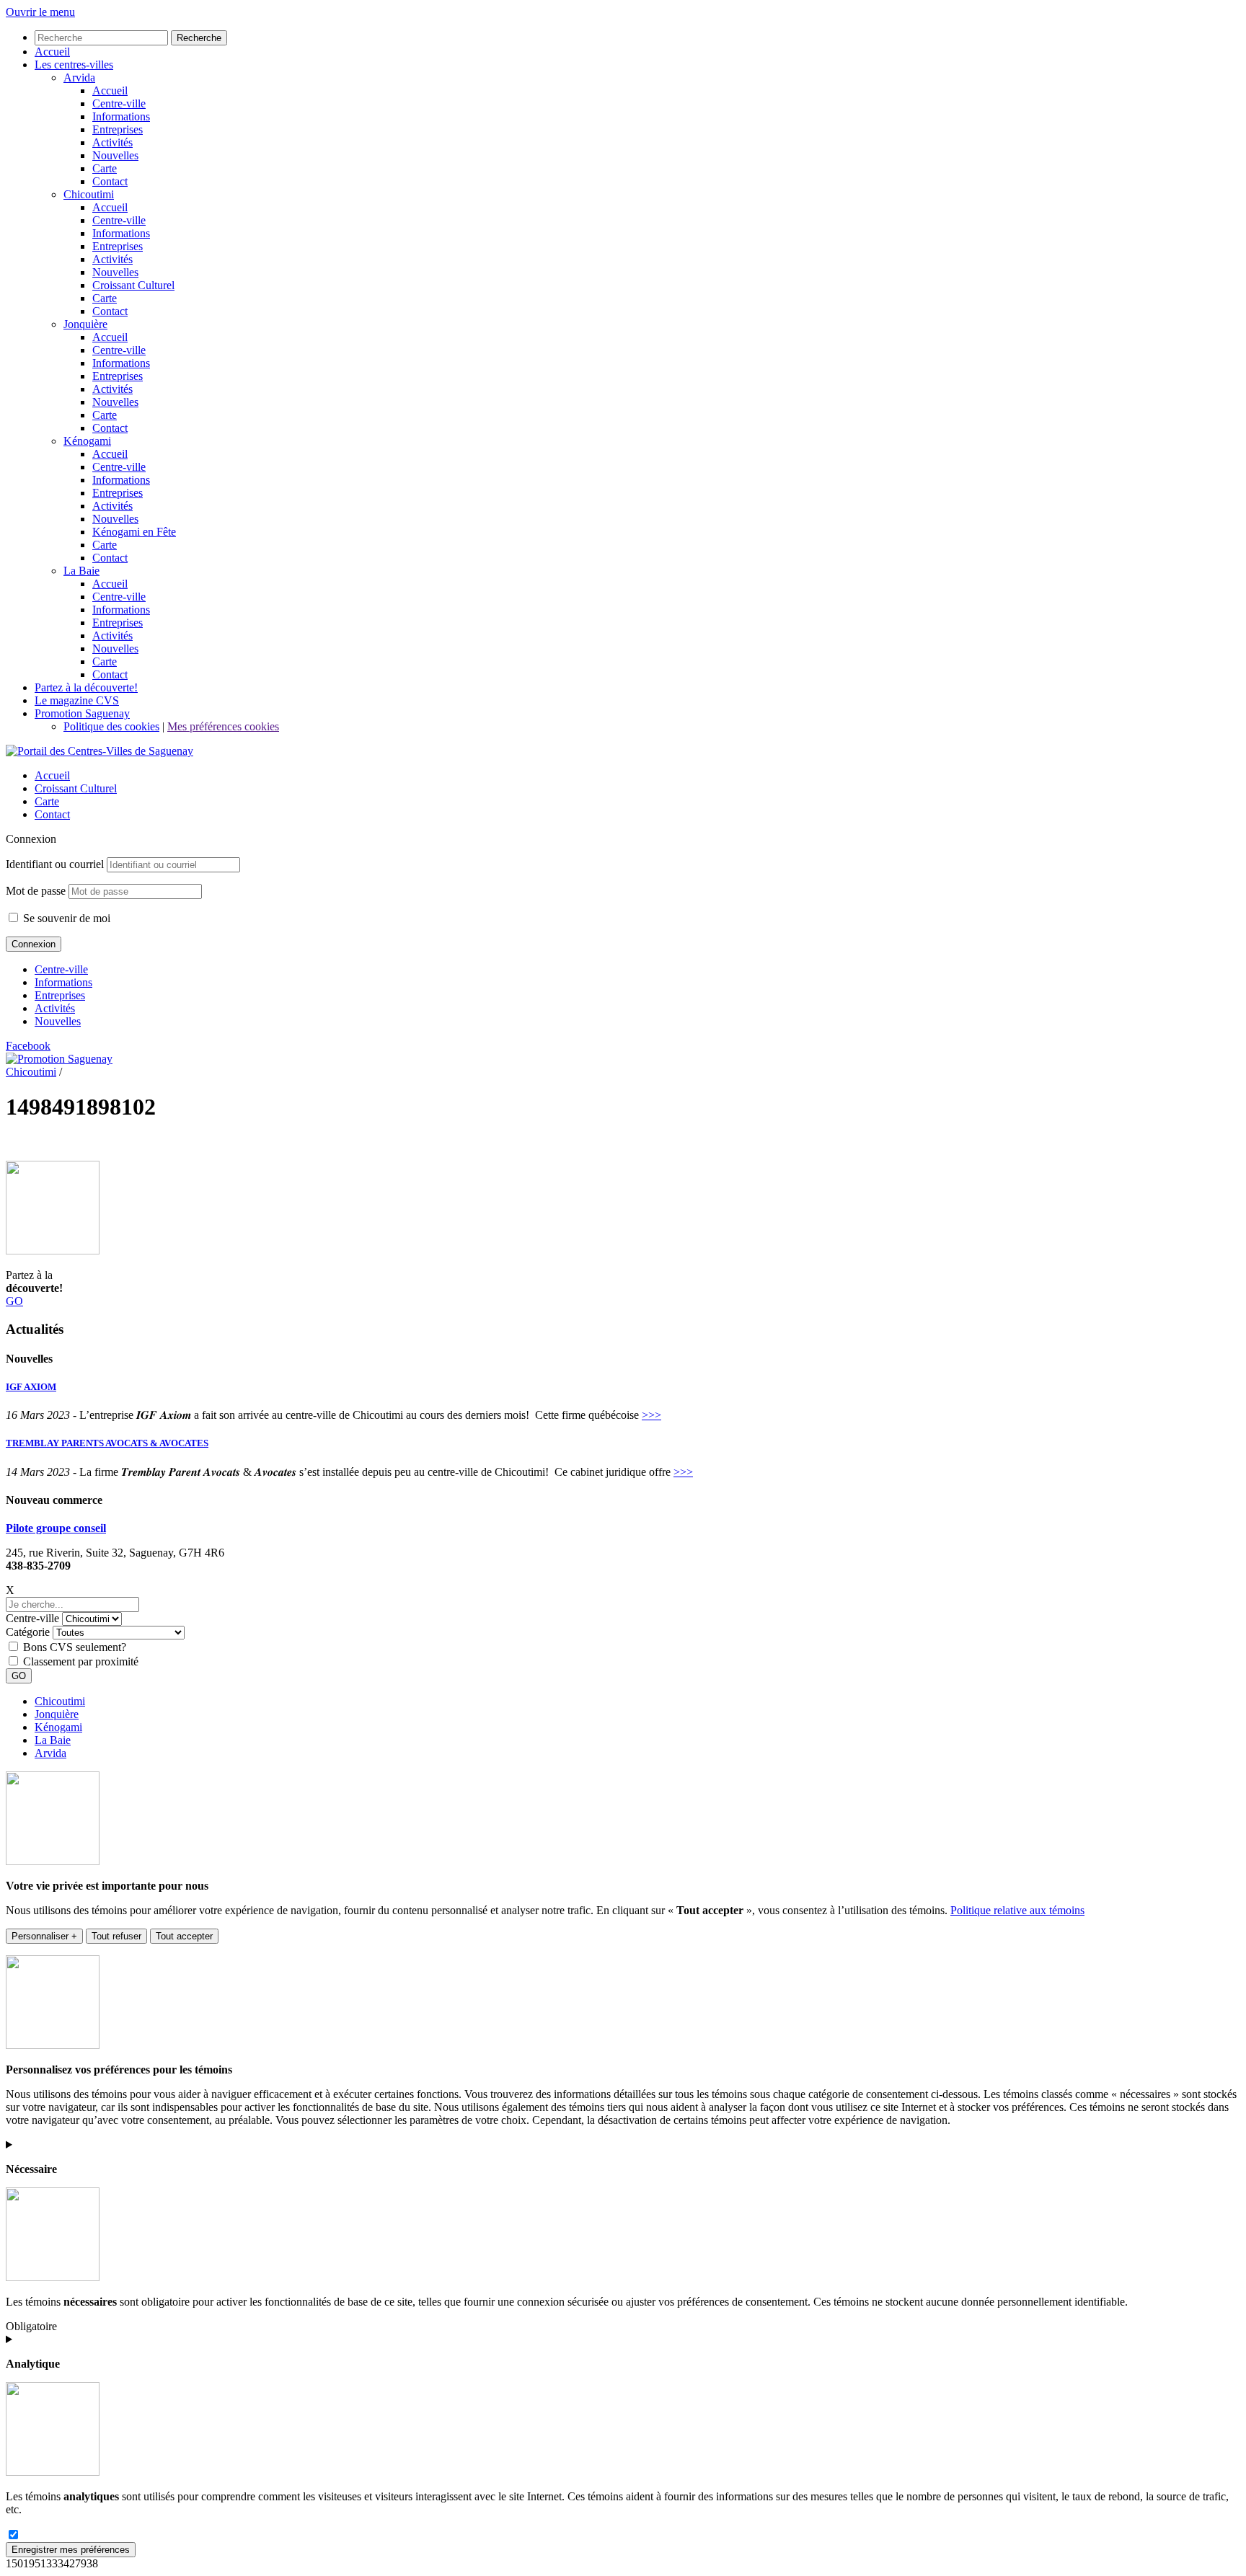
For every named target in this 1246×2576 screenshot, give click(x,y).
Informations (63, 982)
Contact (52, 814)
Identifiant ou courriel (55, 864)
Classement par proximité (81, 1661)
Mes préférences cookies (223, 726)
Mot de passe (36, 891)
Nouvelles (58, 1021)
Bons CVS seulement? (75, 1647)
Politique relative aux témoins (1017, 1910)
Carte (47, 801)
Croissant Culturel (76, 788)
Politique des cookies (111, 726)
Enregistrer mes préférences (71, 2550)
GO (14, 1301)
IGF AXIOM (31, 1387)
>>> (651, 1415)
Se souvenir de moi (65, 918)
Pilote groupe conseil (56, 1528)
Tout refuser (116, 1936)
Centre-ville (61, 969)
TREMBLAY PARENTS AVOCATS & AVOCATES (107, 1443)
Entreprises (60, 995)
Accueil (52, 775)
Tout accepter (184, 1936)
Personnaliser (44, 1936)
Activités (55, 1008)
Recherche (199, 38)
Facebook (28, 1046)
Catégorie (28, 1632)
